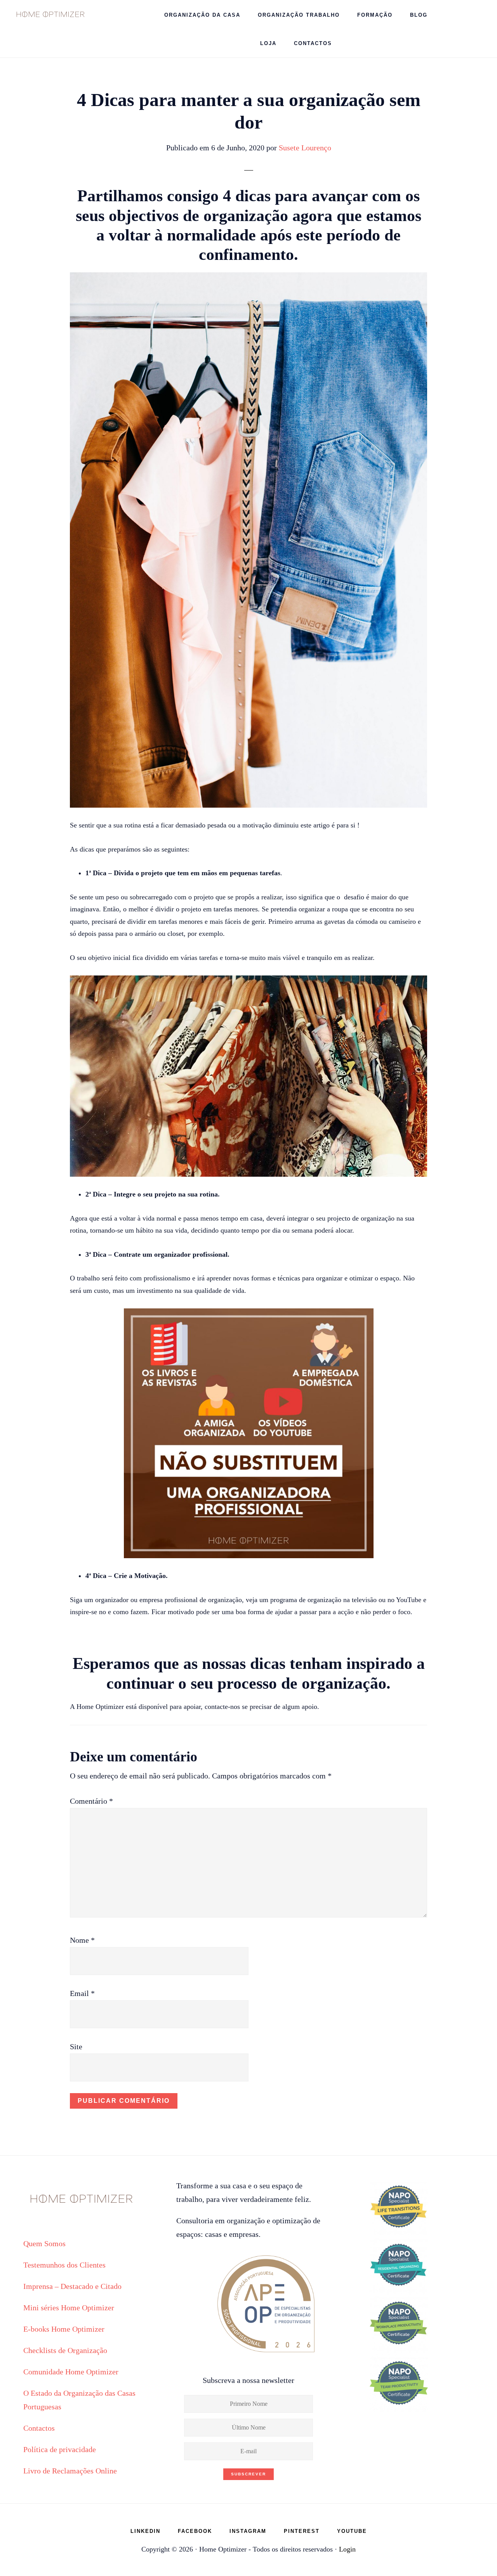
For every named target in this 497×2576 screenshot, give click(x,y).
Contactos (39, 2428)
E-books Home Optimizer (64, 2329)
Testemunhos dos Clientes (64, 2265)
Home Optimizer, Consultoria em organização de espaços (50, 14)
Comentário (91, 1801)
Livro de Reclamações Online (70, 2471)
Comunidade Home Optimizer (71, 2372)
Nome (82, 1940)
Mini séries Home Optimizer (69, 2308)
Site (76, 2047)
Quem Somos (44, 2243)
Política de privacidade (60, 2449)
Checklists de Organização (65, 2350)
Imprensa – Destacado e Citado (72, 2286)
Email (82, 1993)
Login (347, 2549)
